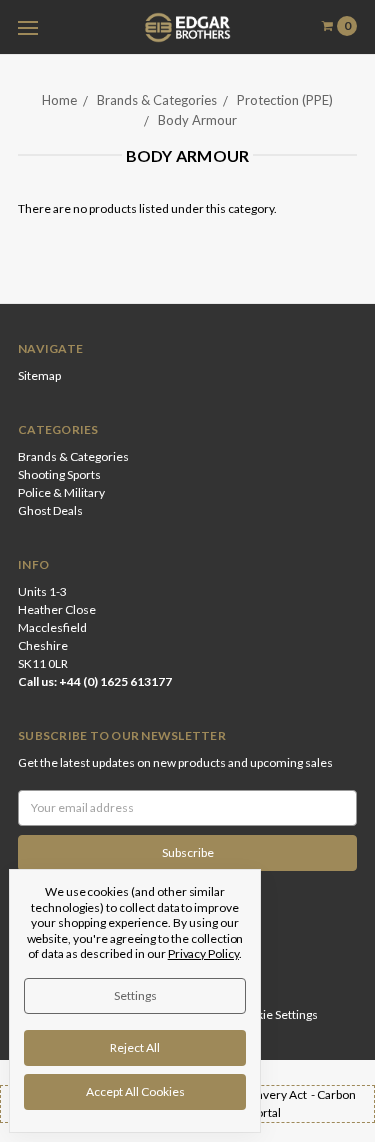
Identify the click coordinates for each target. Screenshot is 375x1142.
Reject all (135, 1047)
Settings (135, 995)
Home (59, 100)
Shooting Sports (59, 474)
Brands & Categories (157, 100)
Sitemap (39, 375)
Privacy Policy (203, 953)
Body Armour (197, 120)
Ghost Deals (50, 510)
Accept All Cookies (135, 1091)
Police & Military (61, 492)
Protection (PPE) (285, 100)
